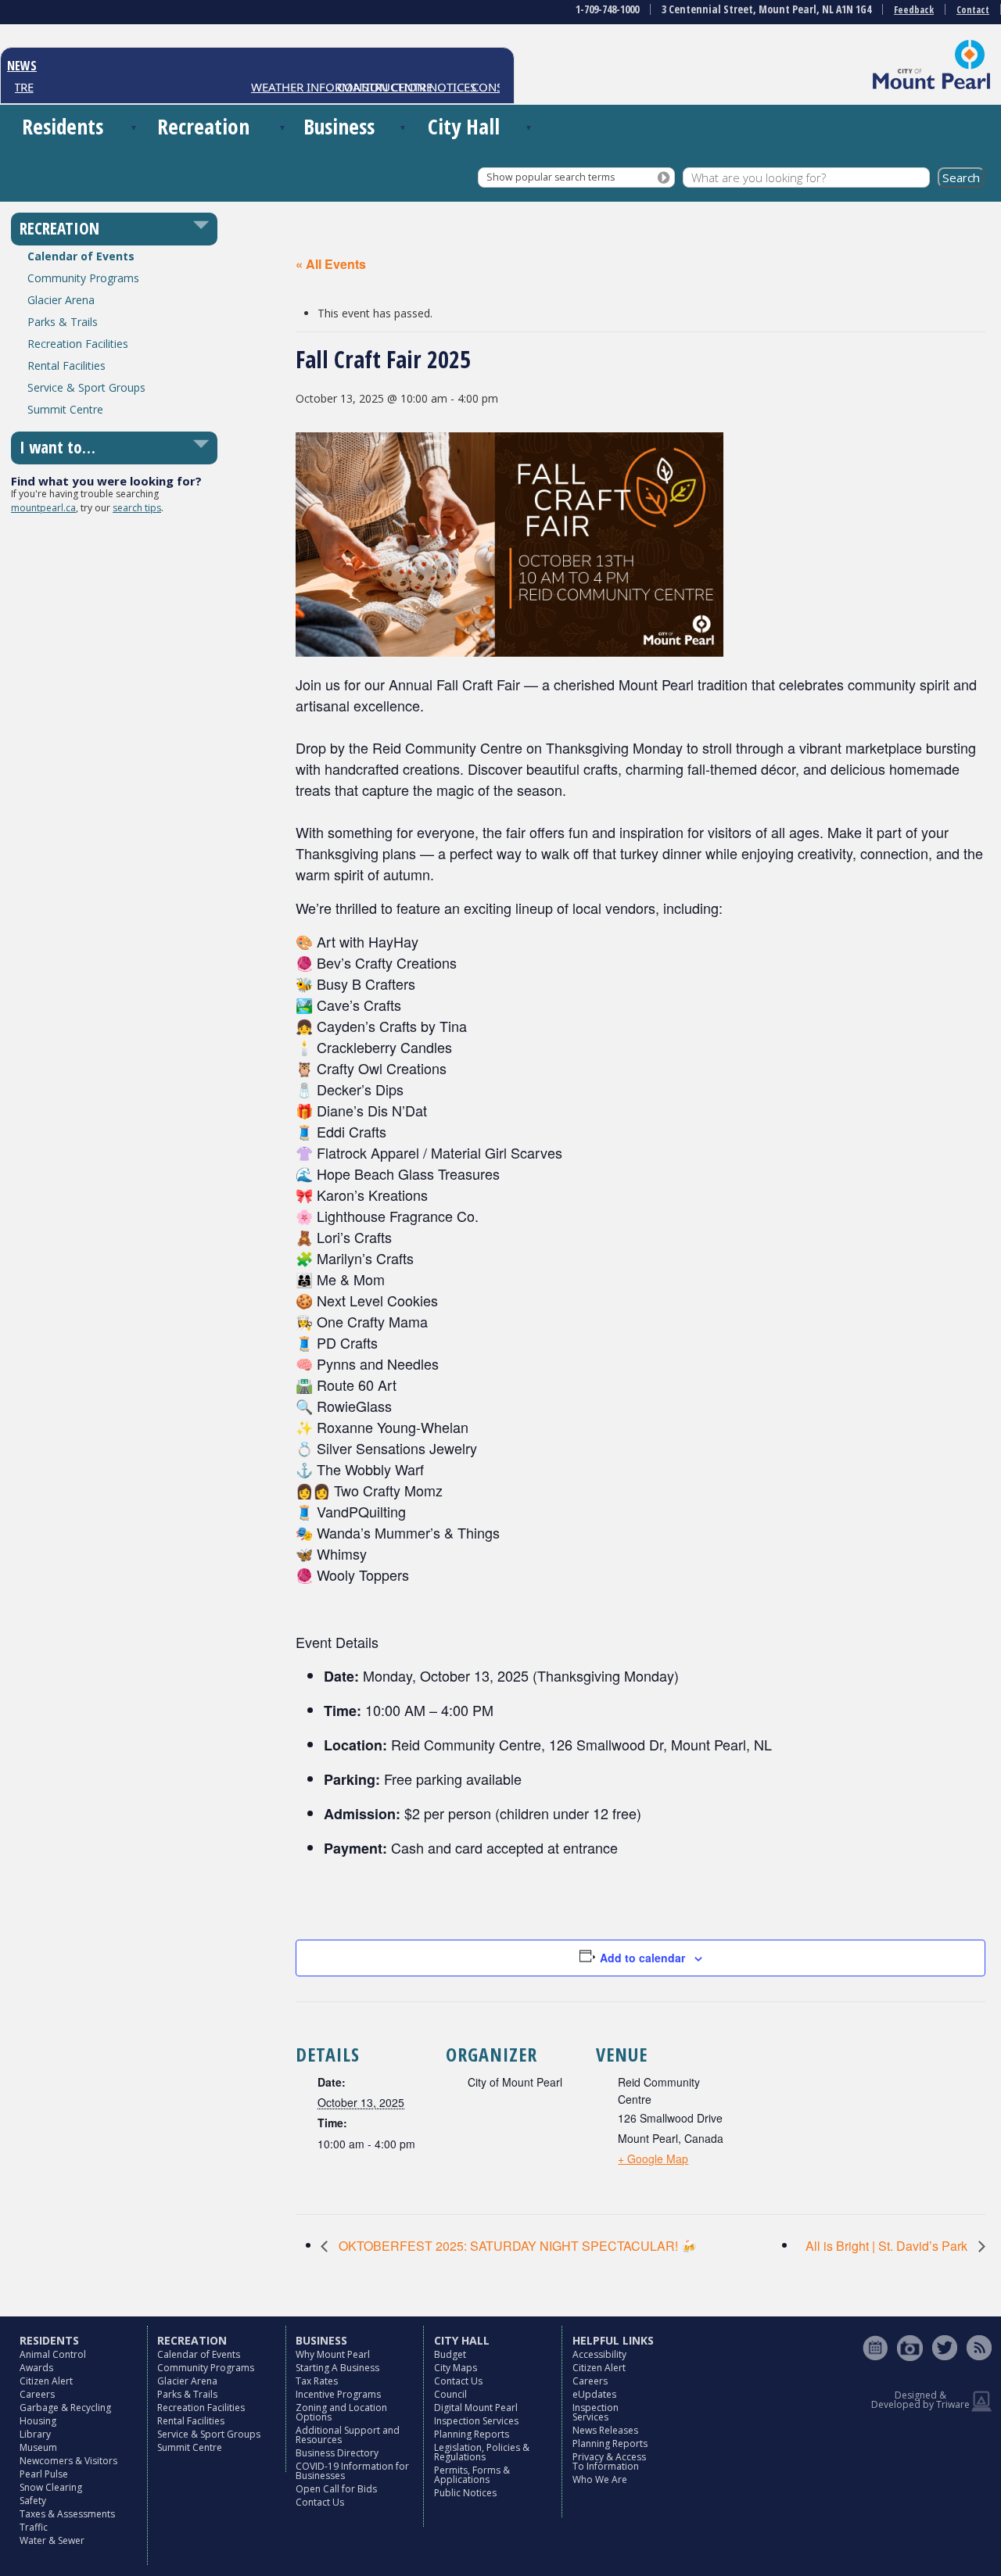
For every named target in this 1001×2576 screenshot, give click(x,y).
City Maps (456, 2368)
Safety (33, 2501)
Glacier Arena (61, 300)
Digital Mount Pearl (476, 2408)
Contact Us (320, 2502)
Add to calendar (642, 1958)
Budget (450, 2354)
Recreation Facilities (78, 344)
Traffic (34, 2527)
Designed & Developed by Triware (920, 2400)
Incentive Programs (338, 2394)
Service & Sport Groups (86, 387)
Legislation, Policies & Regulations (482, 2452)
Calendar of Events (81, 256)
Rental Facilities (66, 365)
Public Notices (465, 2493)
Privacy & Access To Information (609, 2461)
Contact (973, 10)
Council (450, 2394)
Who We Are (600, 2479)
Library (35, 2434)
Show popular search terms (551, 177)
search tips (137, 508)
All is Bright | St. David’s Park (888, 2246)
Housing (38, 2421)
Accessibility (599, 2354)
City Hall (464, 126)
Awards (36, 2368)
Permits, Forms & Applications (472, 2475)
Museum (38, 2447)
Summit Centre (65, 409)
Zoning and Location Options (341, 2412)
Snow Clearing (51, 2487)
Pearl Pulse (44, 2474)
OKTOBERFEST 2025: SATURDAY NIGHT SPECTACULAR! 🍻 (516, 2246)
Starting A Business (337, 2368)
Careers (37, 2394)
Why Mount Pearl (333, 2354)
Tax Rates (317, 2381)
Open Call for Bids (336, 2489)
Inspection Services (476, 2421)
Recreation (203, 126)
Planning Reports (472, 2434)
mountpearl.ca (43, 508)
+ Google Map (653, 2159)
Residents (63, 126)
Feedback (914, 10)
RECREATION (59, 228)
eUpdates (594, 2394)
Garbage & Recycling (65, 2408)
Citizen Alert (46, 2381)
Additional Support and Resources (348, 2435)
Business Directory (337, 2453)
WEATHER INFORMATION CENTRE (316, 87)
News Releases (605, 2430)
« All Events (331, 264)
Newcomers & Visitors (68, 2461)
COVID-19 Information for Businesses (352, 2471)
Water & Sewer (52, 2540)
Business (339, 126)
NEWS (22, 66)
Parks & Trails (63, 322)
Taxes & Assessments (67, 2514)
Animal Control (53, 2354)
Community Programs (83, 278)
